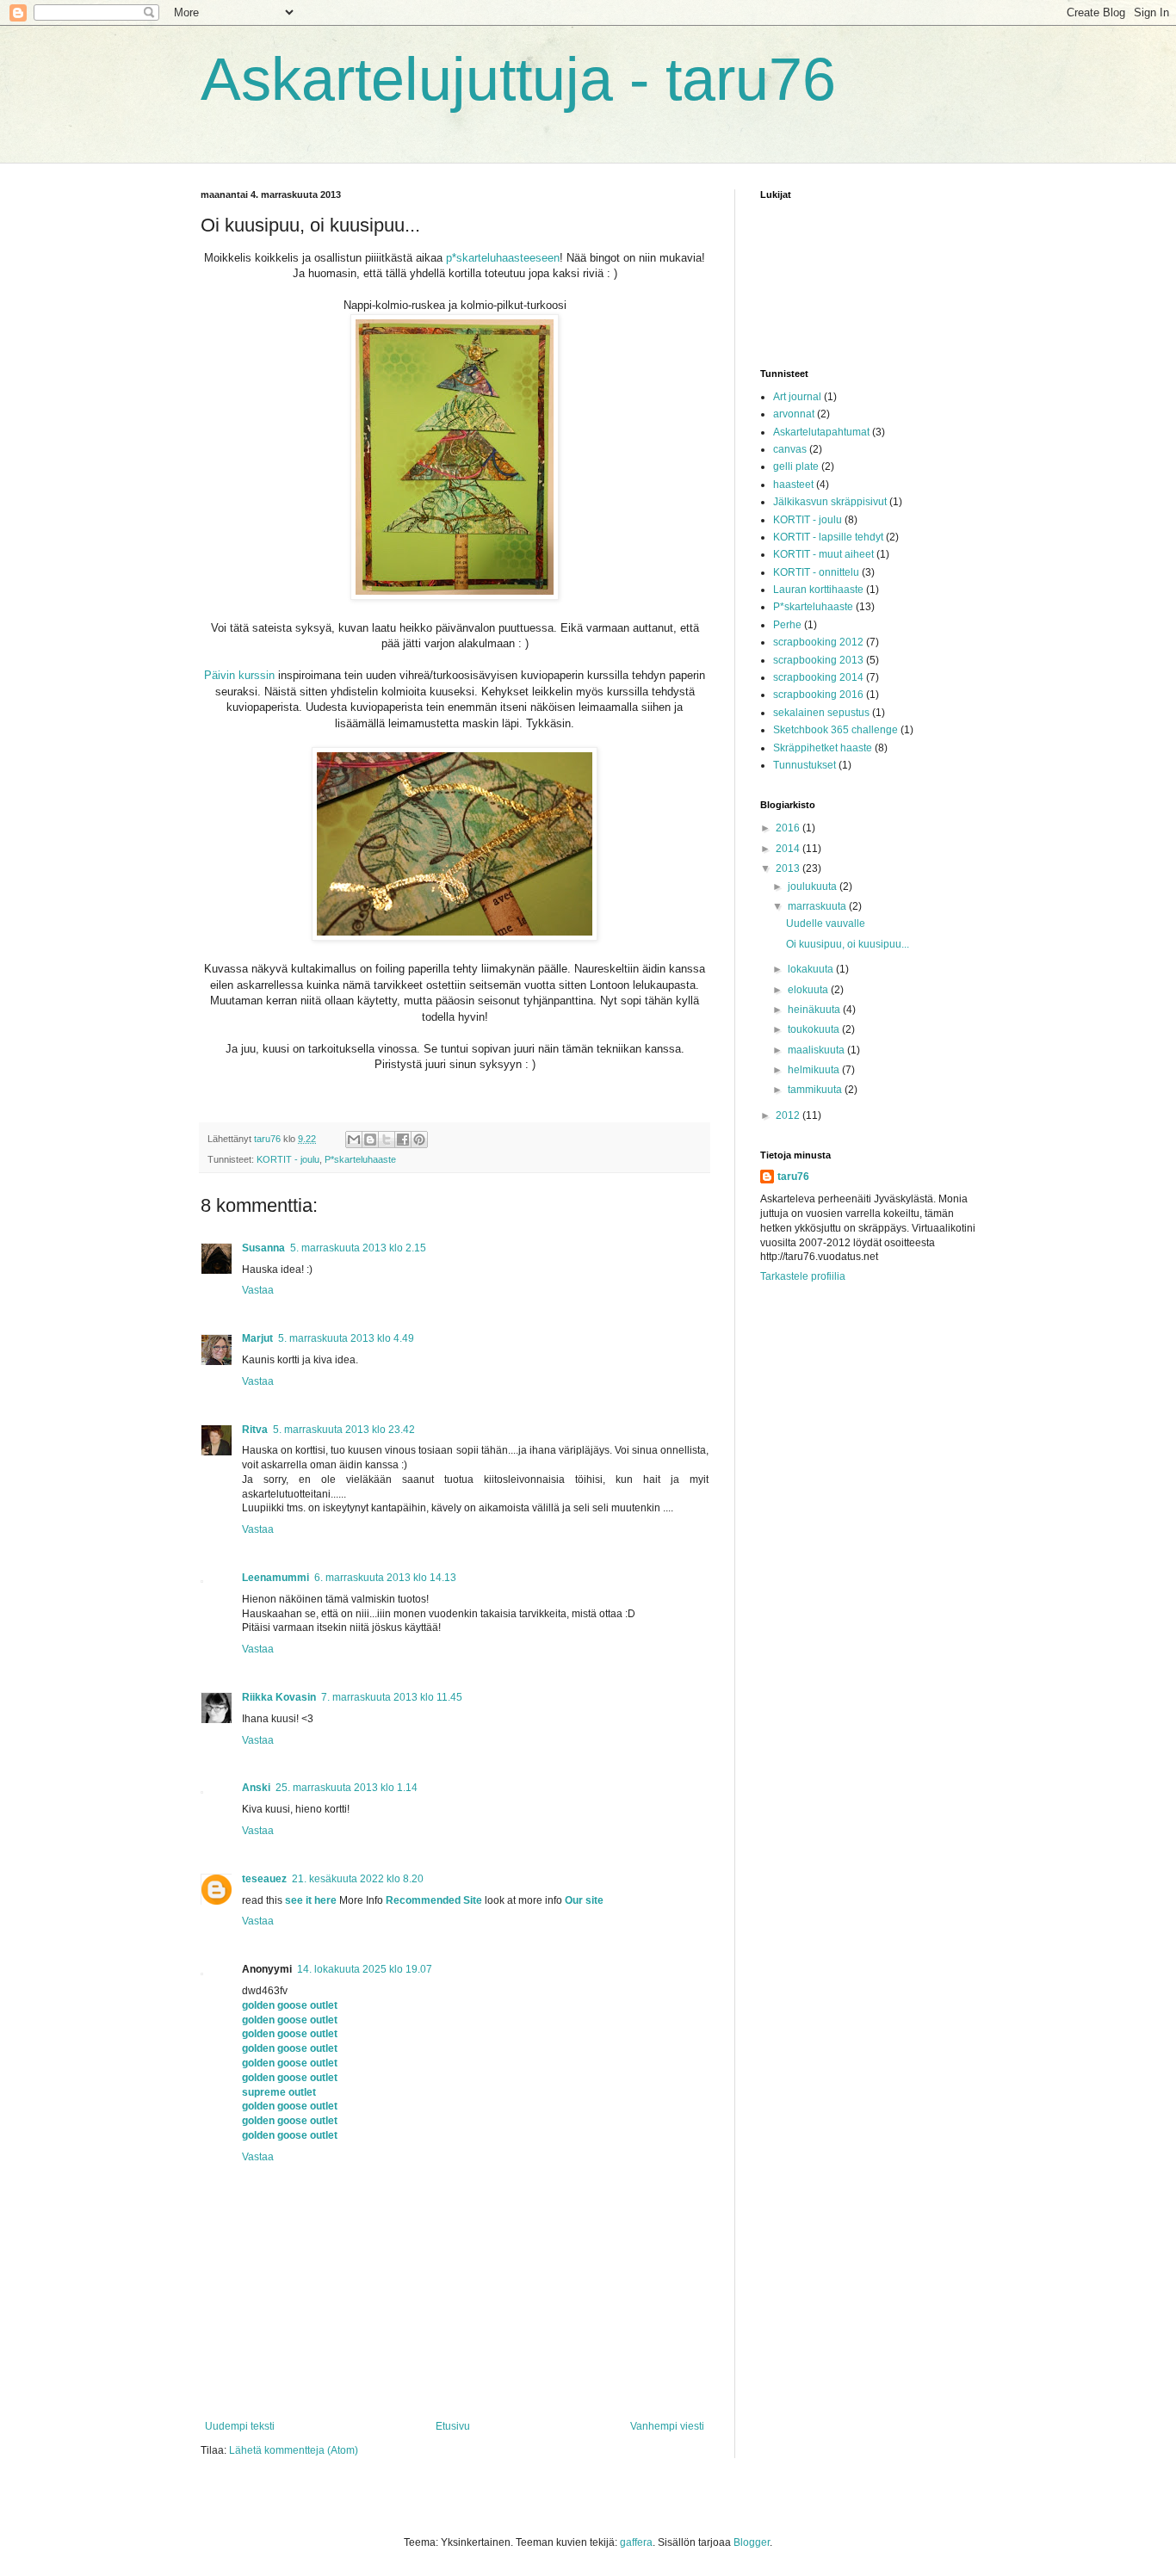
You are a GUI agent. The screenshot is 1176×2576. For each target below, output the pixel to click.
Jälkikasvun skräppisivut (830, 502)
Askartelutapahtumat (821, 432)
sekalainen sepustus (821, 713)
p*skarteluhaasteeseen (503, 258)
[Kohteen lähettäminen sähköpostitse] (354, 1140)
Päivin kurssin (239, 675)
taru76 (793, 1177)
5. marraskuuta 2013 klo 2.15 (358, 1248)
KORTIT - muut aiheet (823, 554)
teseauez (264, 1879)
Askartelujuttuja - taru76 (518, 79)
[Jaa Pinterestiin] (419, 1140)
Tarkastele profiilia (803, 1276)
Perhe (787, 625)
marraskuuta (818, 906)
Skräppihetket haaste (823, 748)
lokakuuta (812, 969)
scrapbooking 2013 (818, 660)
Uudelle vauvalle (826, 924)
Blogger (752, 2542)
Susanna (263, 1248)
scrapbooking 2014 (818, 677)
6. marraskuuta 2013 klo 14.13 (385, 1578)
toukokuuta (815, 1029)
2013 (789, 868)
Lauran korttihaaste (818, 590)
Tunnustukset (805, 765)
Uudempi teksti (240, 2426)
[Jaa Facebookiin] (403, 1140)
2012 (789, 1115)
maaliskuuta (817, 1050)
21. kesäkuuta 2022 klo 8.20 (358, 1879)
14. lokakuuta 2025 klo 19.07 (365, 1969)
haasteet (793, 485)
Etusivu (453, 2426)
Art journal (797, 397)
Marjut (257, 1338)
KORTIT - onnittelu (816, 572)
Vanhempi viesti (667, 2426)
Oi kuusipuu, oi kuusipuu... (848, 944)
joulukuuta (814, 886)
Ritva (255, 1430)
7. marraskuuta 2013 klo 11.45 (392, 1697)
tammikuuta (816, 1090)
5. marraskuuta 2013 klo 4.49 (346, 1338)
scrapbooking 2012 (818, 642)
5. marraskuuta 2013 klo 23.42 (344, 1430)
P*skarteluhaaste (360, 1159)
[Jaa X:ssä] (387, 1140)
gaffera (636, 2542)
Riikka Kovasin (279, 1697)
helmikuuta (815, 1070)
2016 (789, 828)
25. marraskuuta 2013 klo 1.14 (347, 1788)
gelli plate (796, 466)
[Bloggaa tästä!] (370, 1140)
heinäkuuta (815, 1010)
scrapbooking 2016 (818, 695)
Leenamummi (275, 1578)
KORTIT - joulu (288, 1159)
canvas (790, 449)
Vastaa (258, 1290)
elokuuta (809, 990)
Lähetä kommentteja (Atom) (294, 2450)
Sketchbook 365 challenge (836, 730)
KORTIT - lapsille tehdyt (828, 537)
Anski (256, 1788)
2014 (789, 849)
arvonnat (794, 414)
